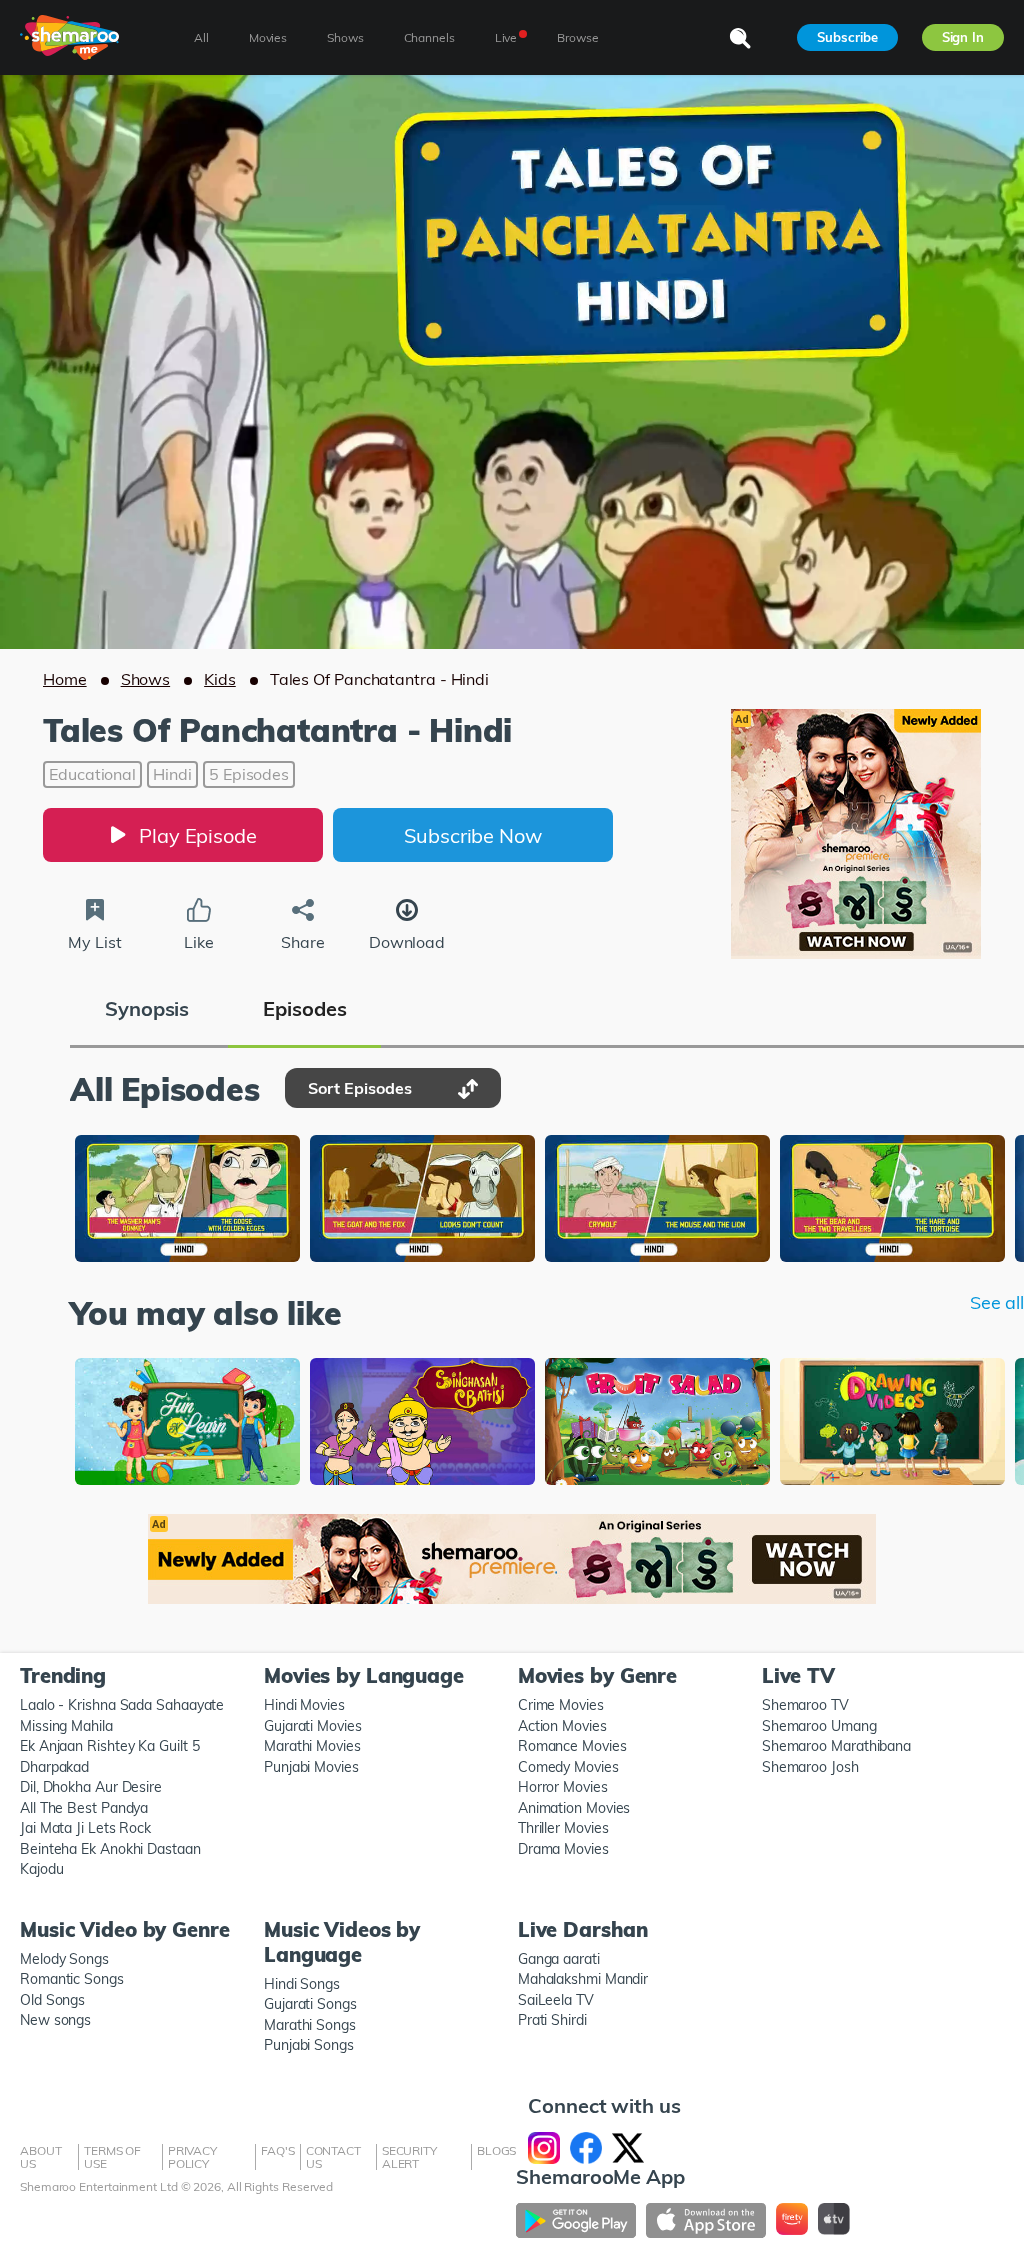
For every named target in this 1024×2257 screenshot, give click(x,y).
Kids (220, 679)
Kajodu (41, 1869)
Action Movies (562, 1726)
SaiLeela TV (556, 2000)
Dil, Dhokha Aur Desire (91, 1787)
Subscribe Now (473, 835)
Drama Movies (563, 1849)
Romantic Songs (72, 1979)
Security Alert (409, 2157)
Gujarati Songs (310, 2004)
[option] (187, 1200)
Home (65, 679)
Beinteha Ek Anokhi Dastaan (110, 1849)
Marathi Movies (312, 1746)
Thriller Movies (563, 1828)
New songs (55, 2020)
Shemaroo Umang (819, 1726)
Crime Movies (561, 1705)
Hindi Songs (302, 1984)
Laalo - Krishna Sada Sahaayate (122, 1705)
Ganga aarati (559, 1959)
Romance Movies (572, 1746)
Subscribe (847, 37)
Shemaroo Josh (810, 1767)
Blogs (497, 2150)
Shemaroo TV (805, 1705)
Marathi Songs (310, 2025)
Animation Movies (574, 1808)
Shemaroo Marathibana (836, 1746)
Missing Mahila (66, 1726)
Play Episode (198, 835)
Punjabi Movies (311, 1767)
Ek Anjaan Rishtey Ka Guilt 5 (109, 1746)
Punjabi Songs (309, 2045)
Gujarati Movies (313, 1726)
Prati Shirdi (552, 2020)
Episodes (304, 1008)
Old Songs (52, 2000)
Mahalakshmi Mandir (583, 1979)
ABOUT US (41, 2157)
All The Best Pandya (84, 1808)
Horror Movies (563, 1787)
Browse (577, 37)
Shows (146, 679)
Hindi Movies (304, 1705)
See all (997, 1303)
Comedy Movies (568, 1767)
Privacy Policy (192, 2157)
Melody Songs (64, 1959)
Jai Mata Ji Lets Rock (85, 1828)
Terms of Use (112, 2157)
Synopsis (147, 1008)
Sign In (963, 37)
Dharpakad (54, 1767)
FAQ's (278, 2150)
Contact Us (333, 2157)
